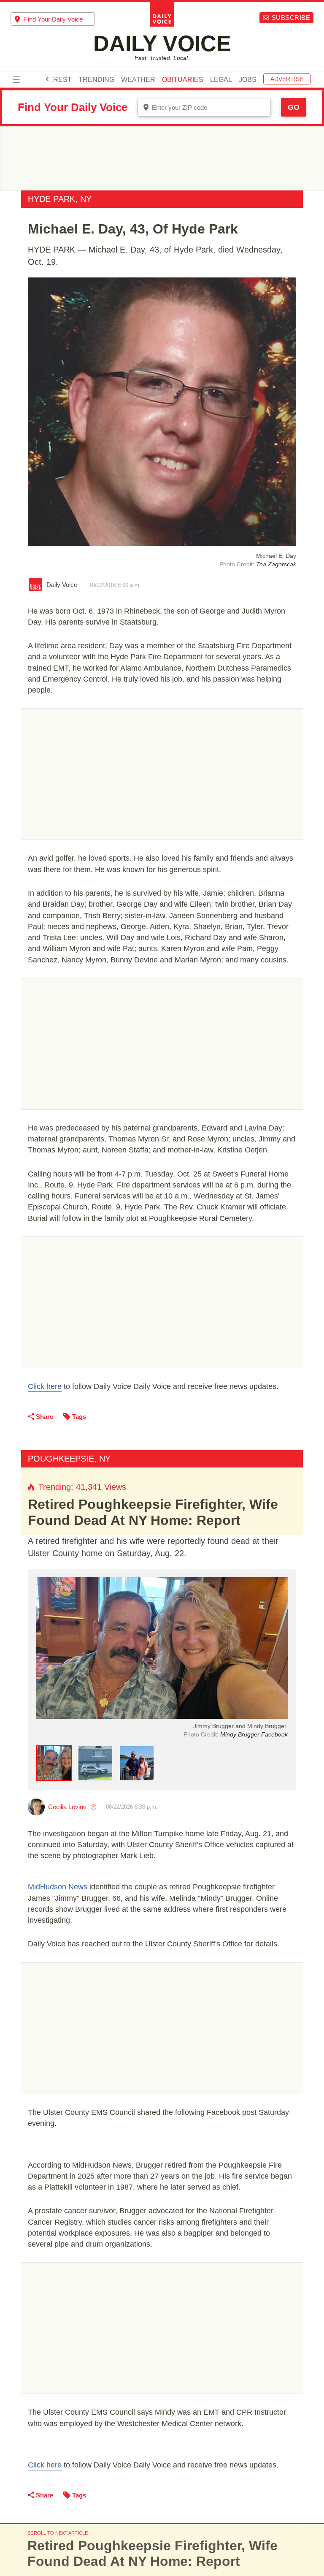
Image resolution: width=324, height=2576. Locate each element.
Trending (96, 80)
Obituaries (183, 80)
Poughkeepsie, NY (69, 1459)
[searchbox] (59, 19)
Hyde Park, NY (60, 199)
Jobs (248, 80)
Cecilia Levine (67, 1807)
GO (294, 107)
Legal (221, 80)
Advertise (287, 79)
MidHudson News (58, 1887)
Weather (138, 80)
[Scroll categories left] (47, 79)
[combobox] (53, 19)
